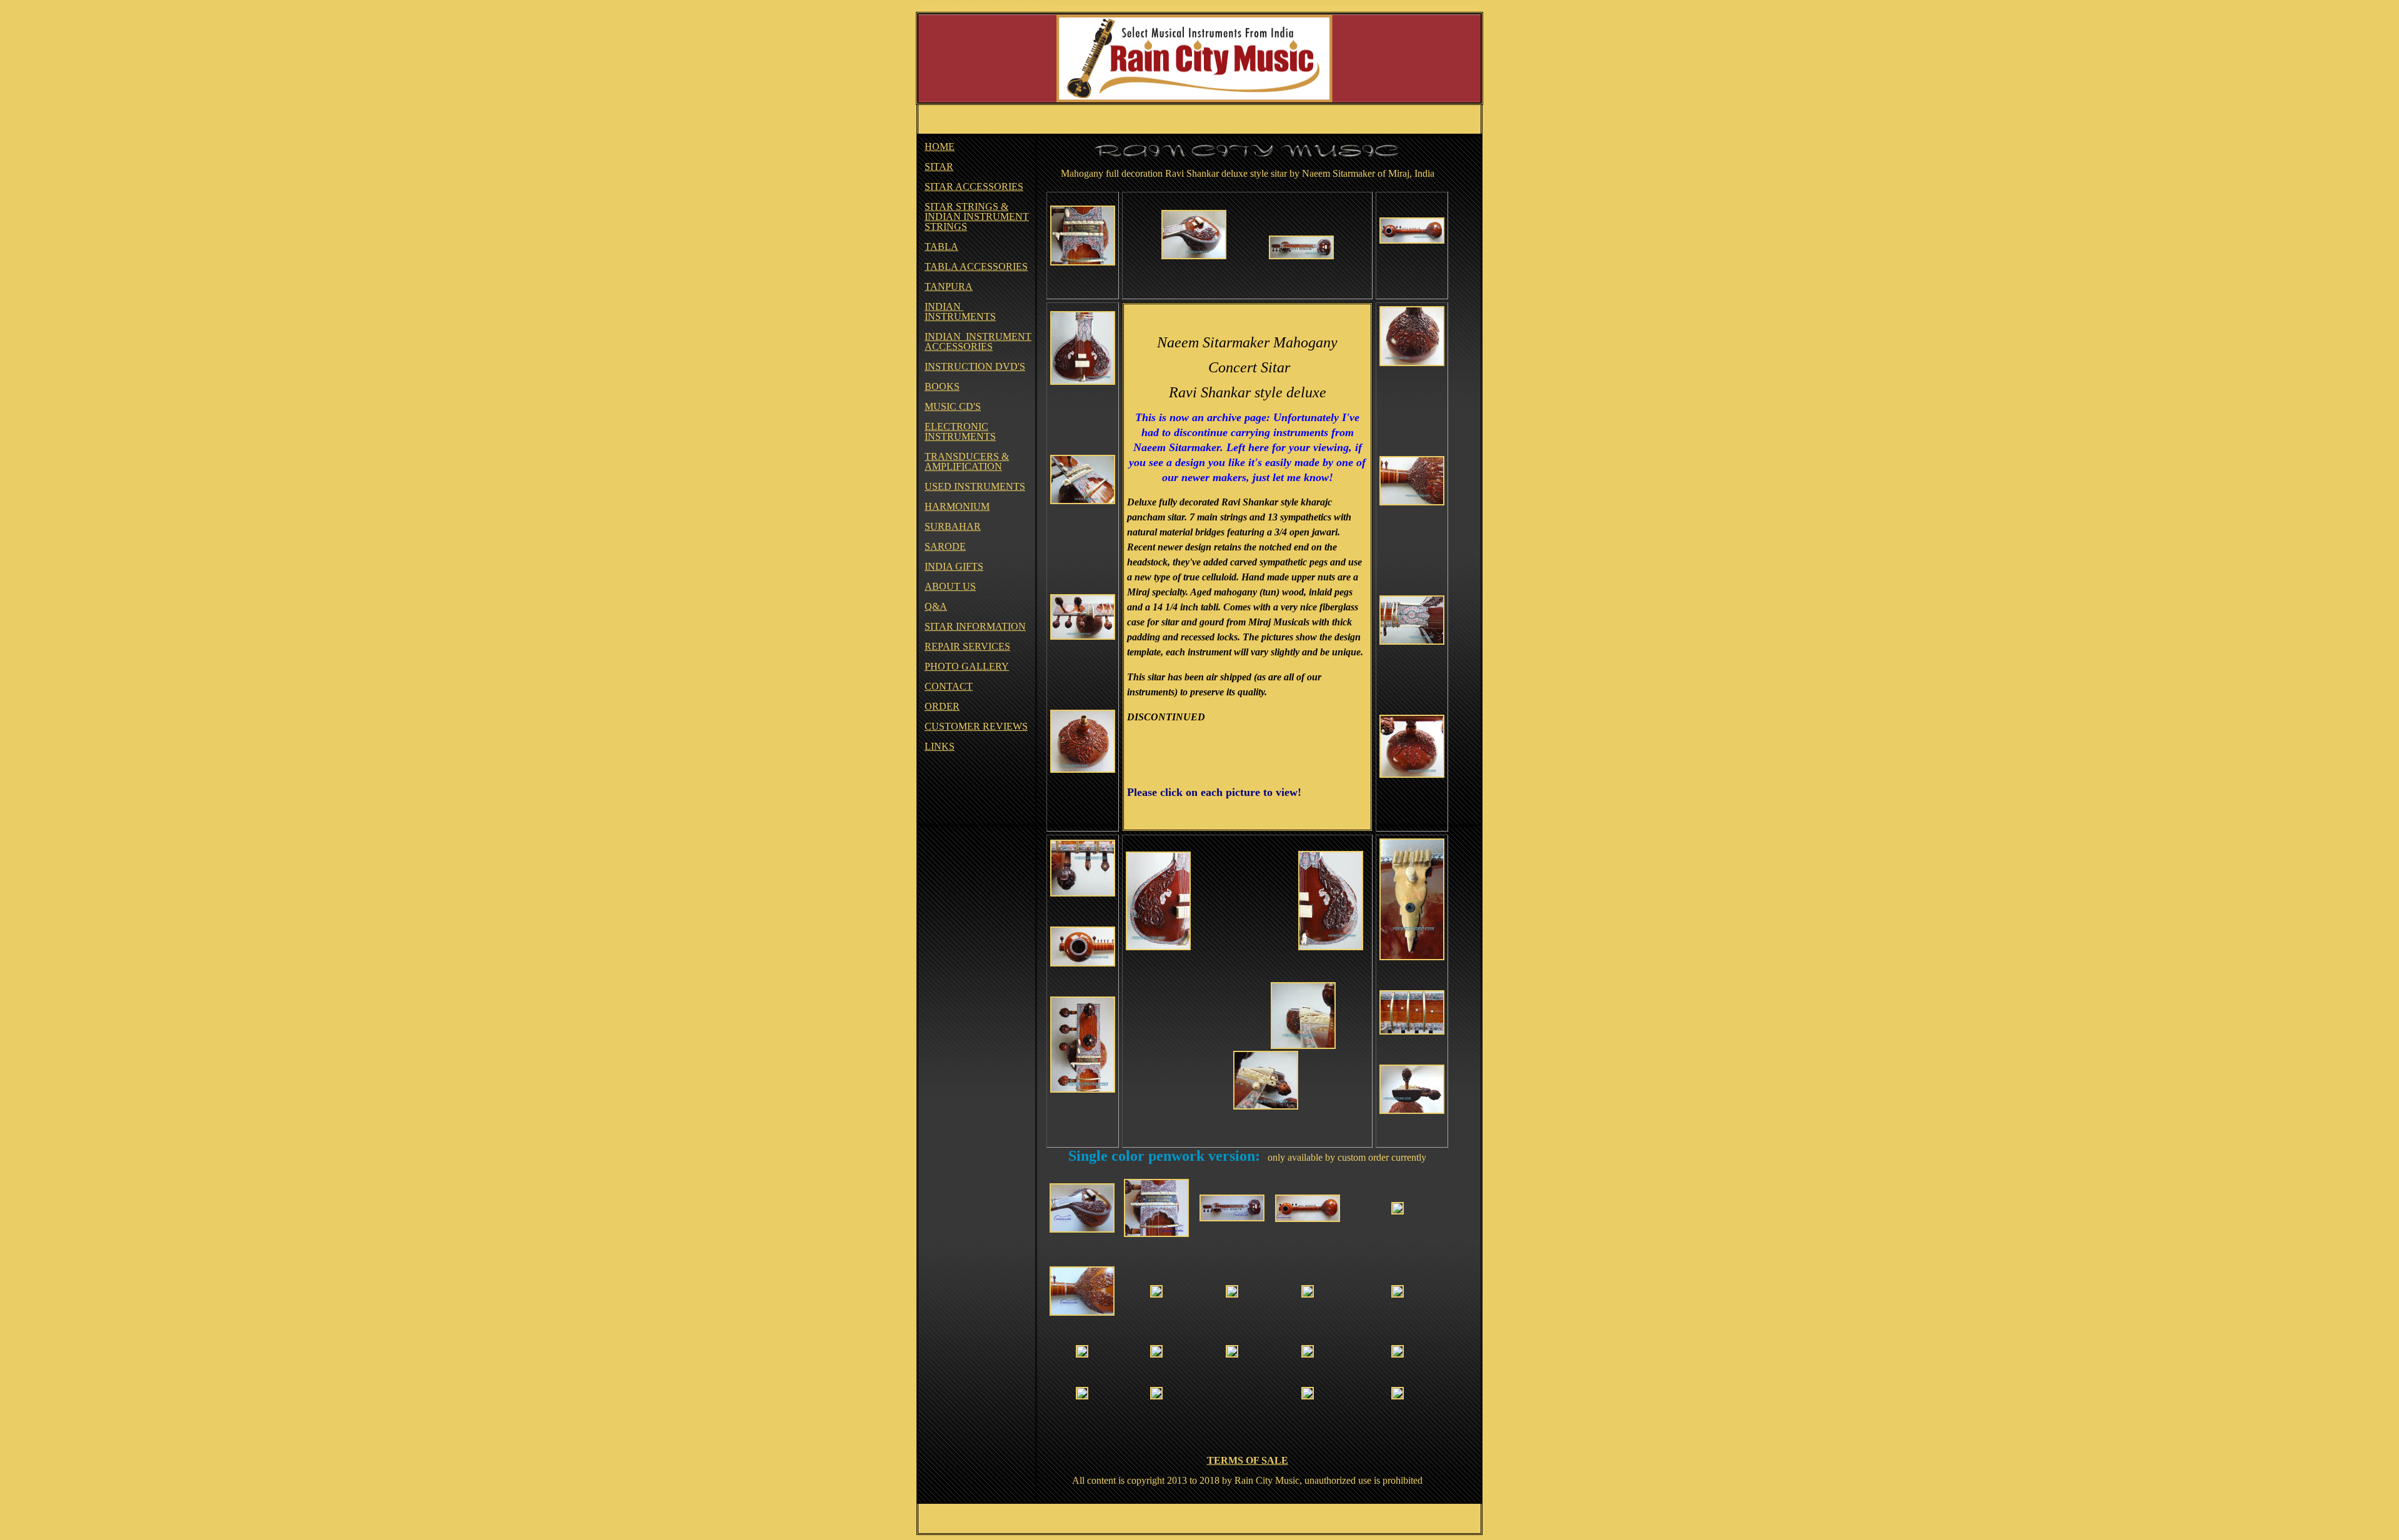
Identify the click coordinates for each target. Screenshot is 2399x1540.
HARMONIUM (957, 506)
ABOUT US (950, 586)
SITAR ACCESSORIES (974, 186)
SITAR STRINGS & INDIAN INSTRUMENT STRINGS (977, 216)
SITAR (939, 166)
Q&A (936, 606)
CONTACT (949, 686)
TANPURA (949, 286)
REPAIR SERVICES (967, 646)
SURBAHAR (953, 526)
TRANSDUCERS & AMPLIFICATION (967, 461)
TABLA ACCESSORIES (976, 266)
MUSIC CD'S (953, 406)
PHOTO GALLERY (967, 666)
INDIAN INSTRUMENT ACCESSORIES (978, 341)
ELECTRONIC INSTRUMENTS (960, 431)
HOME (940, 147)
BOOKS (942, 386)
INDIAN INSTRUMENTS (960, 311)
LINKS (940, 746)
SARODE (945, 546)
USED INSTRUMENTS (975, 486)
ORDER (942, 706)
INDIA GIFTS (954, 566)
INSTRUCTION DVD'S (975, 366)
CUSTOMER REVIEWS (976, 726)
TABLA (941, 246)
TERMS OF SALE (1248, 1460)
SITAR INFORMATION (975, 626)
